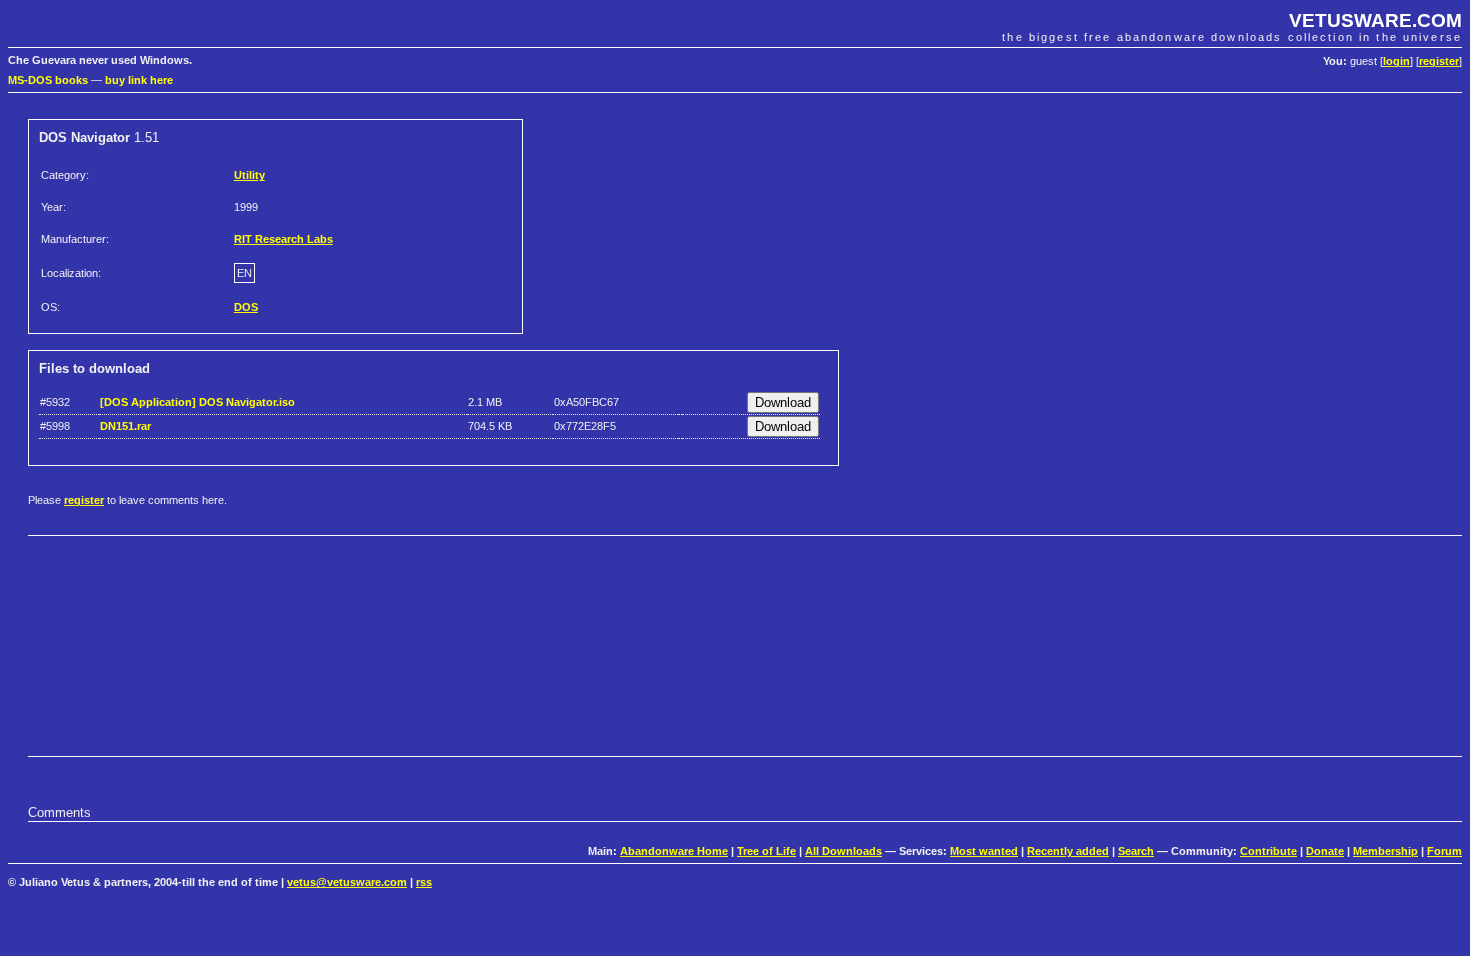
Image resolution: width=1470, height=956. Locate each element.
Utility (249, 175)
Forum (1444, 851)
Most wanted (984, 851)
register (1439, 61)
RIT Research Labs (283, 239)
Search (1136, 851)
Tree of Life (766, 851)
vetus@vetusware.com (347, 882)
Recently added (1068, 851)
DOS (246, 307)
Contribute (1268, 851)
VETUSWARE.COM (1375, 20)
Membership (1385, 851)
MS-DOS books (48, 80)
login (1396, 61)
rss (424, 882)
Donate (1325, 851)
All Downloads (843, 851)
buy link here (139, 80)
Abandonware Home (674, 851)
